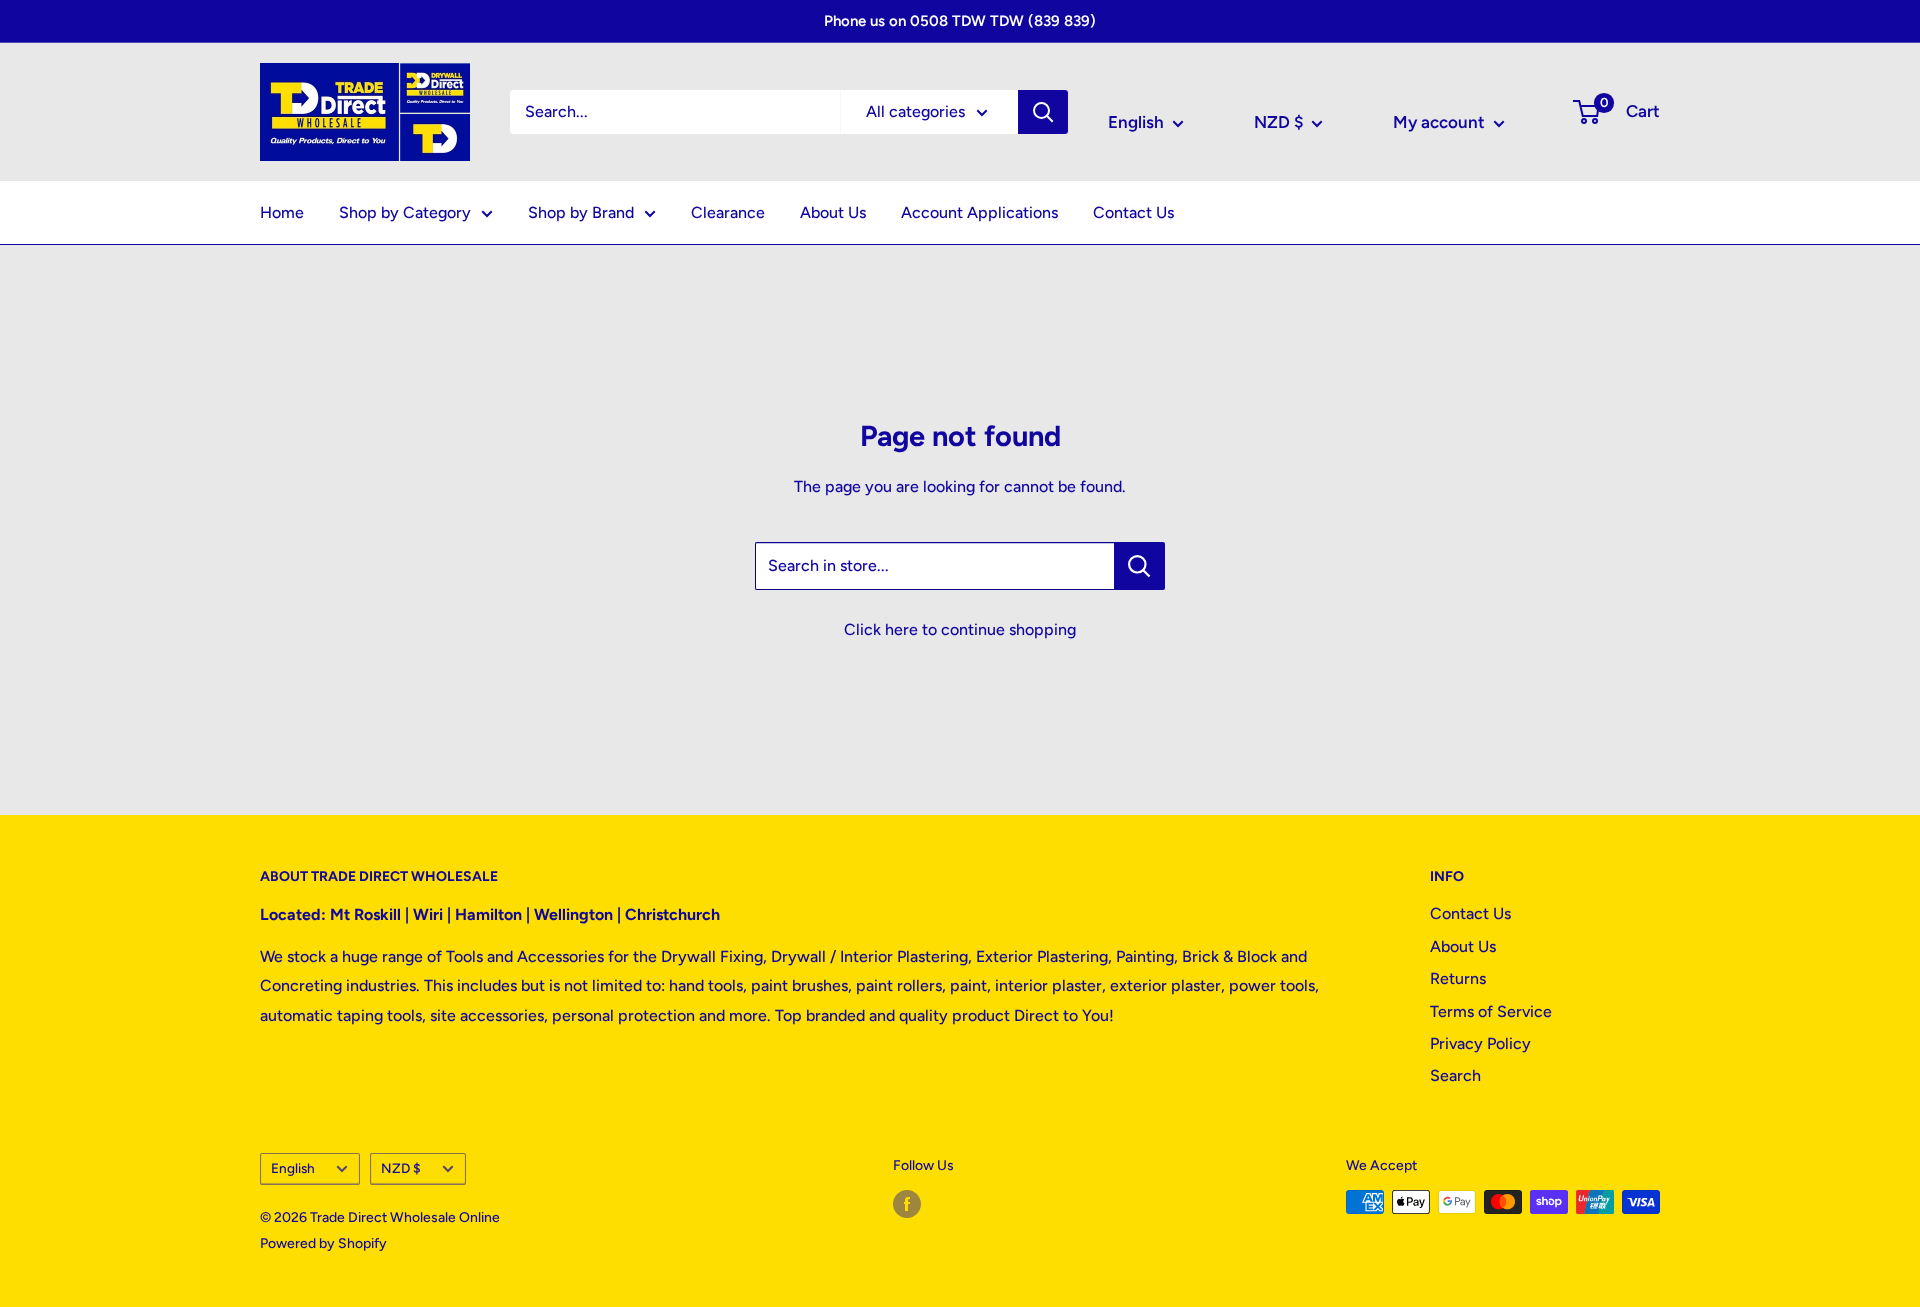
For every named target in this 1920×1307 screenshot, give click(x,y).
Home (282, 212)
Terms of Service (1491, 1011)
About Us (833, 212)
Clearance (728, 212)
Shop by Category (405, 212)
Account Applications (979, 212)
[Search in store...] (1139, 566)
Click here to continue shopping (960, 629)
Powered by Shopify (323, 1243)
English (293, 1168)
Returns (1458, 978)
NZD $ (401, 1168)
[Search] (1043, 112)
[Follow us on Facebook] (907, 1204)
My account (1441, 122)
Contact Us (1133, 212)
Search (1455, 1075)
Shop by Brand (581, 212)
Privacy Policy (1480, 1043)
